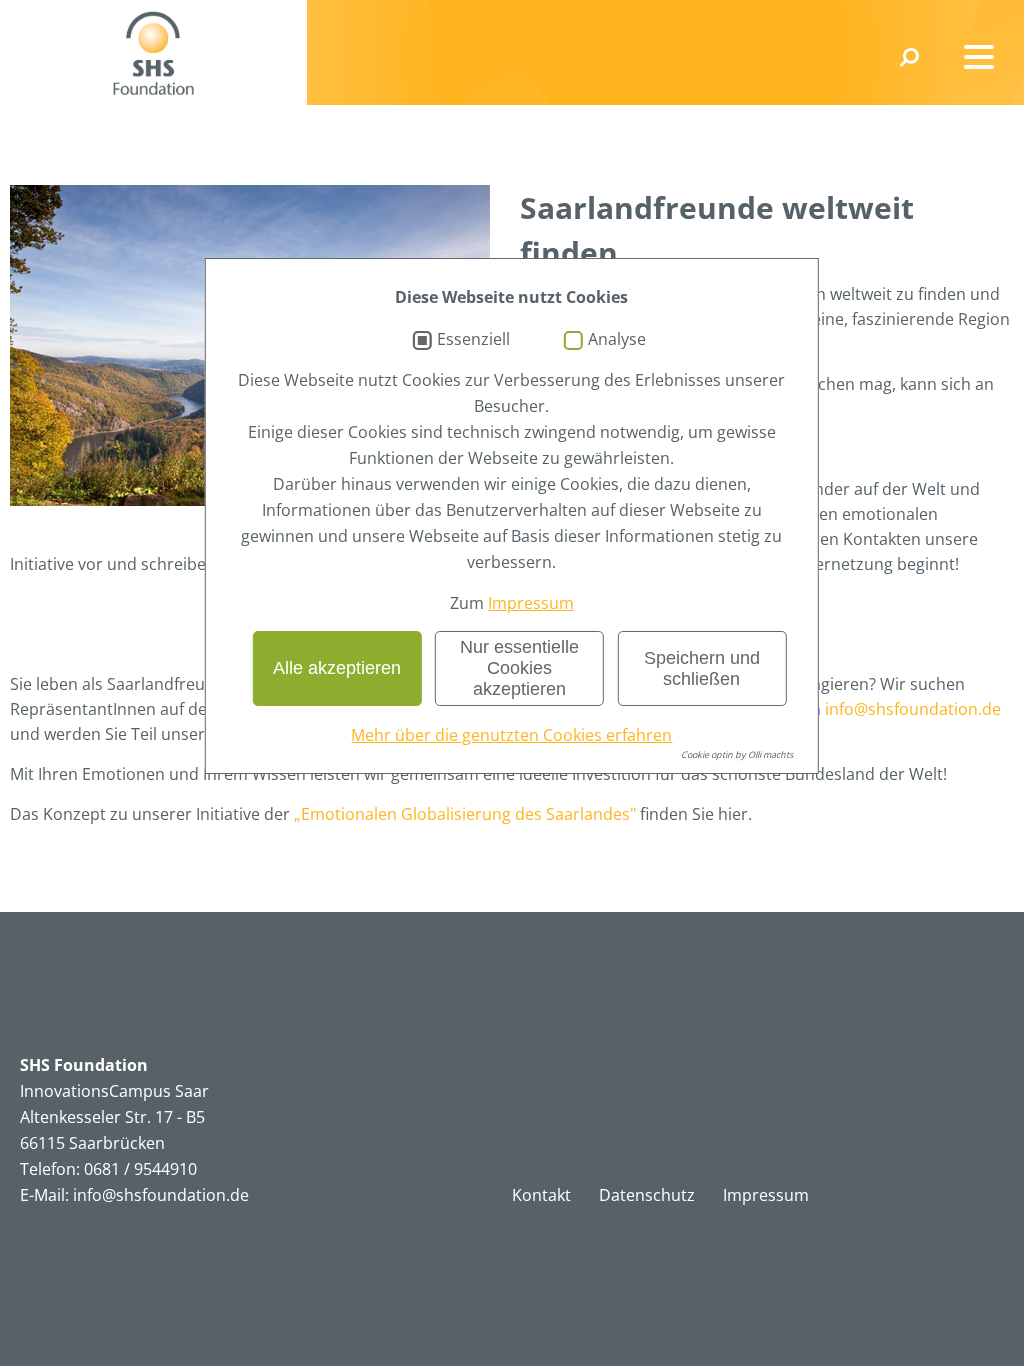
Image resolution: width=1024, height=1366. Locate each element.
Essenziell (473, 340)
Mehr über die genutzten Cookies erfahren (511, 735)
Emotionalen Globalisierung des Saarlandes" (468, 814)
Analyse (617, 340)
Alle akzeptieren (337, 668)
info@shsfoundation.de (913, 709)
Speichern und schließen (702, 668)
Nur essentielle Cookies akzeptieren (519, 668)
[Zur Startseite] (153, 52)
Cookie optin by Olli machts (737, 754)
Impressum (531, 603)
